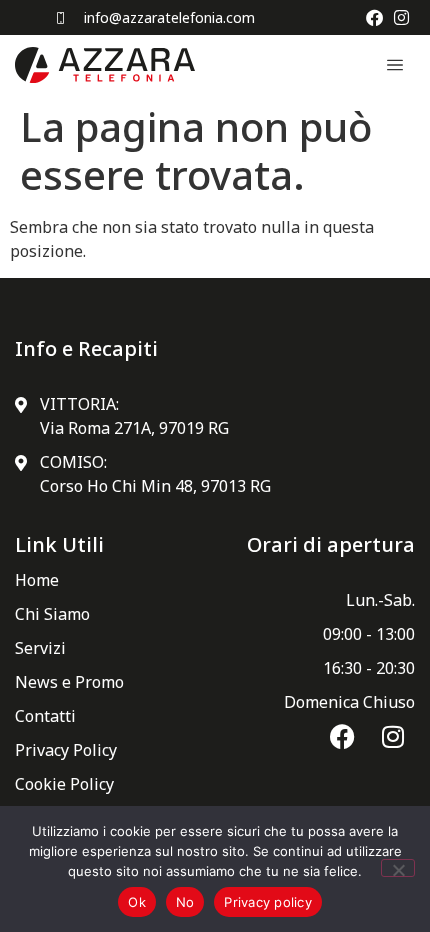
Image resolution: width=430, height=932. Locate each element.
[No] (398, 868)
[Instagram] (401, 17)
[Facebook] (374, 17)
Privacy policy (268, 902)
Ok (137, 902)
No (185, 902)
